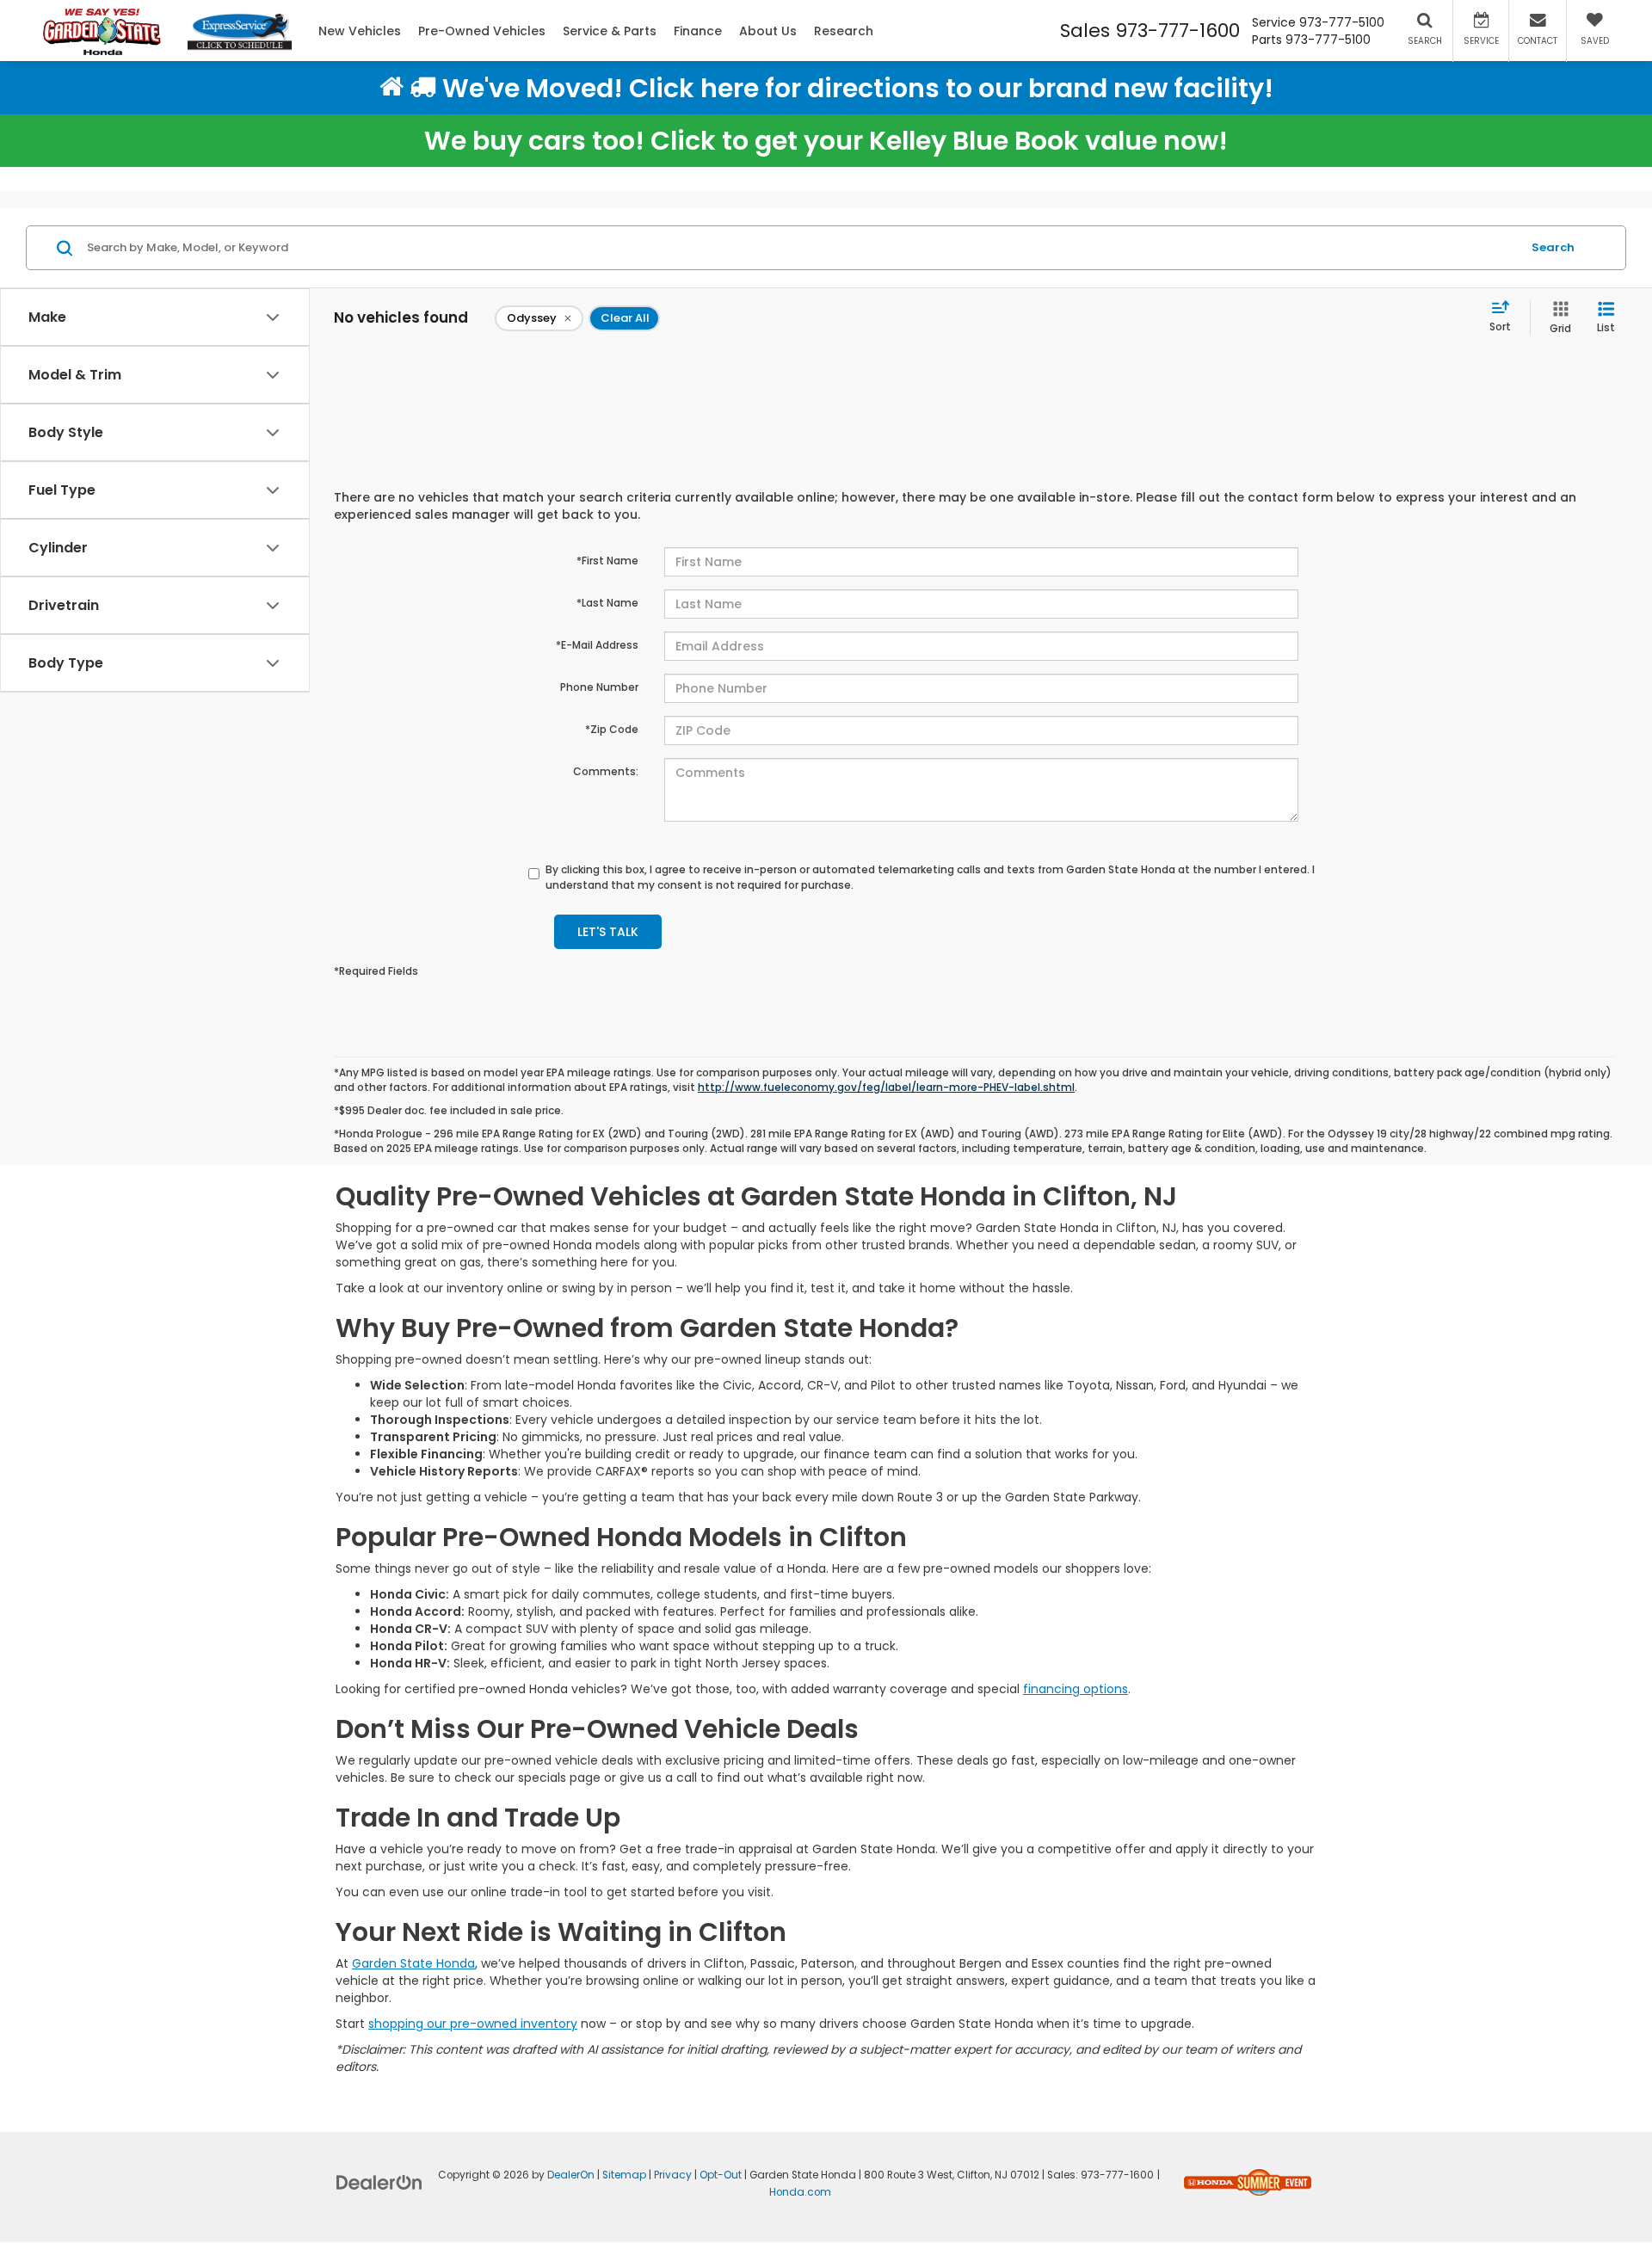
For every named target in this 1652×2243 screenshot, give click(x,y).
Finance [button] (698, 31)
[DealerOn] (379, 2182)
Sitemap (624, 2175)
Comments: (606, 771)
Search (1553, 247)
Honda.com (800, 2192)
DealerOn (571, 2175)
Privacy (673, 2175)
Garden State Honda (413, 1963)
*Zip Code (612, 729)
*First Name (607, 561)
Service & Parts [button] (610, 31)
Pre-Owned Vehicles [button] (482, 31)
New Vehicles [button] (360, 31)
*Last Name (607, 603)
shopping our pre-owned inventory (473, 2024)
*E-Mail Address (597, 645)
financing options (1076, 1689)
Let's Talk (608, 932)
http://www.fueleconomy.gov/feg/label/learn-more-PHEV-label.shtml (886, 1088)
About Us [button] (768, 31)
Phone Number (599, 687)
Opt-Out (721, 2175)
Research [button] (844, 31)
